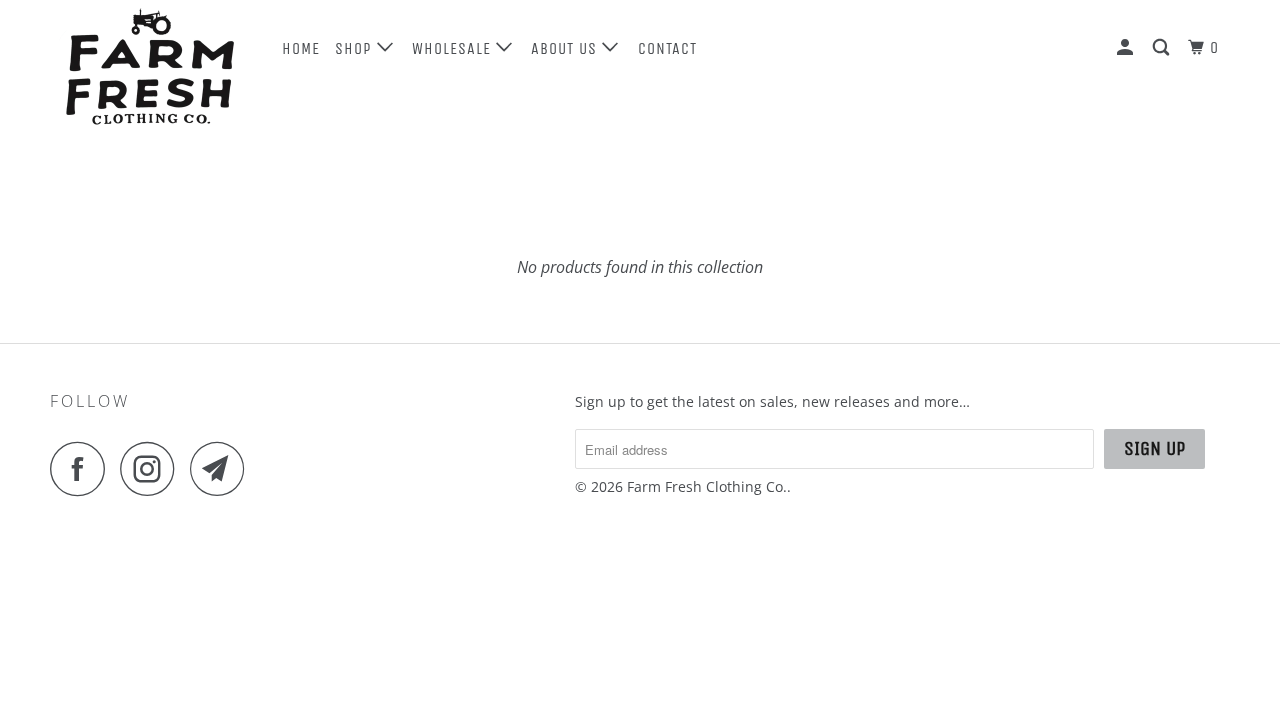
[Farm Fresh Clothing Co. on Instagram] (153, 468)
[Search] (1163, 48)
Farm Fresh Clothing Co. (707, 486)
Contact (667, 48)
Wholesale (454, 48)
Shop (356, 48)
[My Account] (1127, 48)
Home (301, 48)
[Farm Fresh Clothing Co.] (152, 69)
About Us (566, 48)
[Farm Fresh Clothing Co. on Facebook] (83, 468)
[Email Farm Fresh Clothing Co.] (223, 468)
